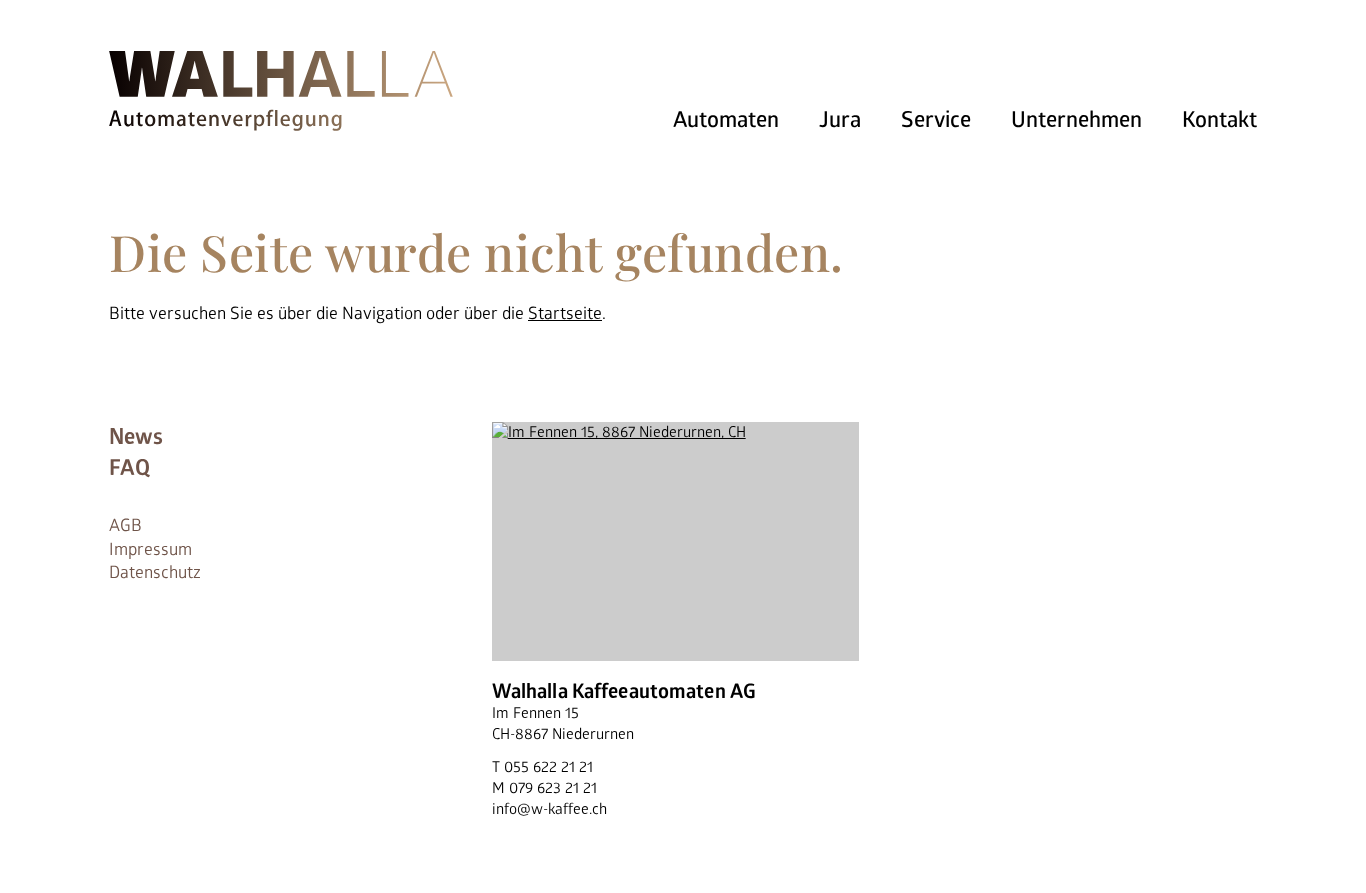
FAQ (129, 468)
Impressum (150, 549)
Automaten (726, 120)
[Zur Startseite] (281, 88)
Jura (840, 120)
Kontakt (1219, 120)
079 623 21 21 (553, 788)
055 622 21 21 (548, 767)
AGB (125, 525)
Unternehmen (1076, 120)
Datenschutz (155, 572)
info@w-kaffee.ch (549, 809)
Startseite (565, 313)
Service (936, 120)
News (136, 437)
